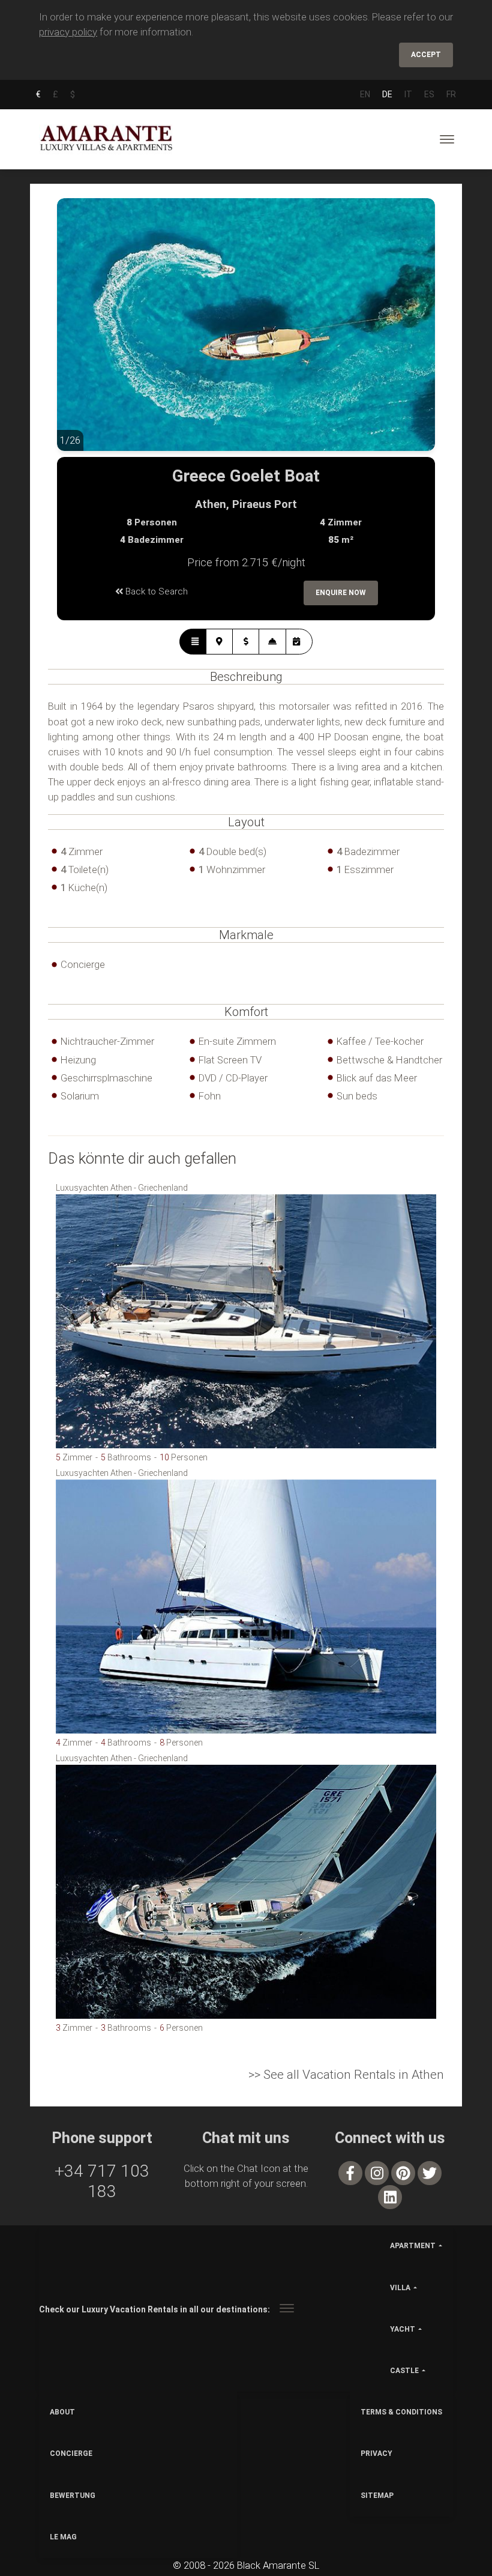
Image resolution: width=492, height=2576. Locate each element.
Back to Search (155, 591)
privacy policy (68, 32)
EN (365, 94)
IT (408, 94)
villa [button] (400, 2288)
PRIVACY (376, 2454)
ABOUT (62, 2412)
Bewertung (73, 2496)
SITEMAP (377, 2496)
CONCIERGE (71, 2454)
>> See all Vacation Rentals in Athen (346, 2075)
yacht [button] (403, 2329)
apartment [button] (413, 2246)
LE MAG (63, 2537)
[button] (81, 334)
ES (429, 94)
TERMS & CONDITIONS (401, 2412)
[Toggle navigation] (447, 139)
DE (387, 94)
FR (451, 94)
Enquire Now (341, 593)
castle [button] (404, 2371)
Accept (426, 55)
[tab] (193, 642)
